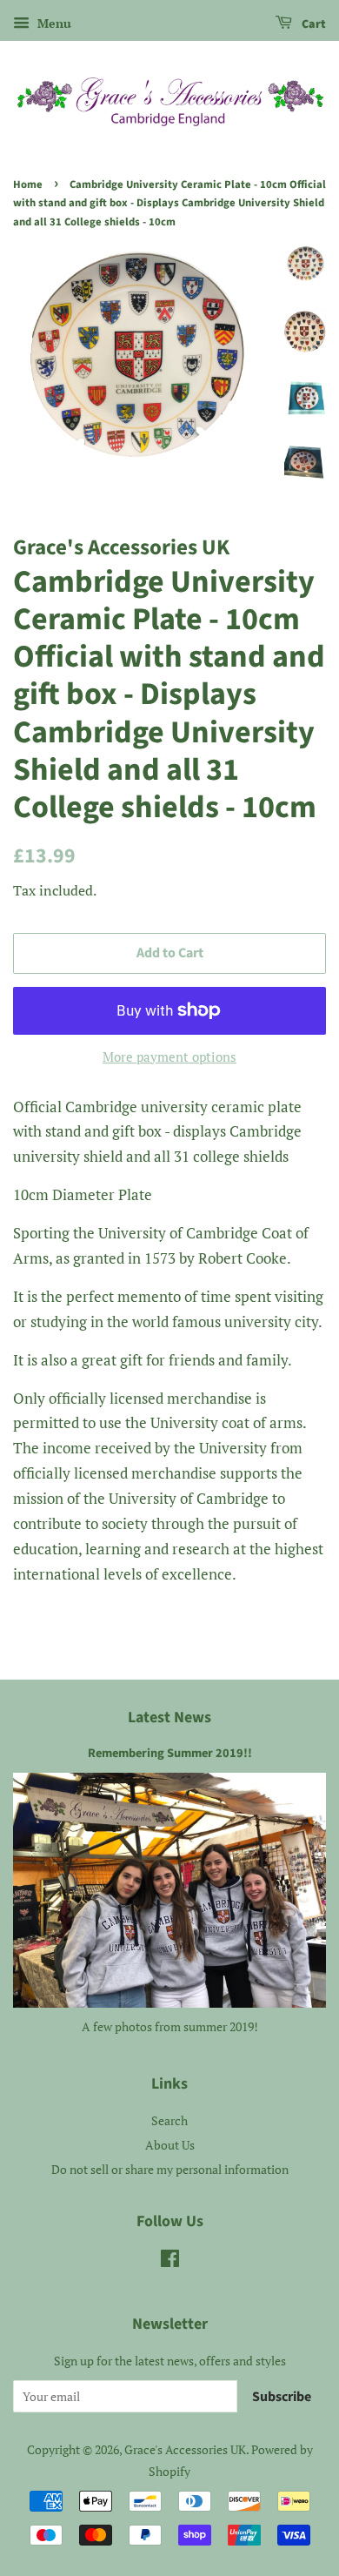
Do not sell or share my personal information (170, 2169)
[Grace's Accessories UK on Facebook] (170, 2261)
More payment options (169, 1057)
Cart (312, 24)
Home (28, 184)
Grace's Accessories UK (185, 2449)
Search (169, 2120)
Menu (53, 23)
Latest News (169, 1717)
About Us (170, 2145)
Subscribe (282, 2397)
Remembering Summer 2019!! (170, 1753)
